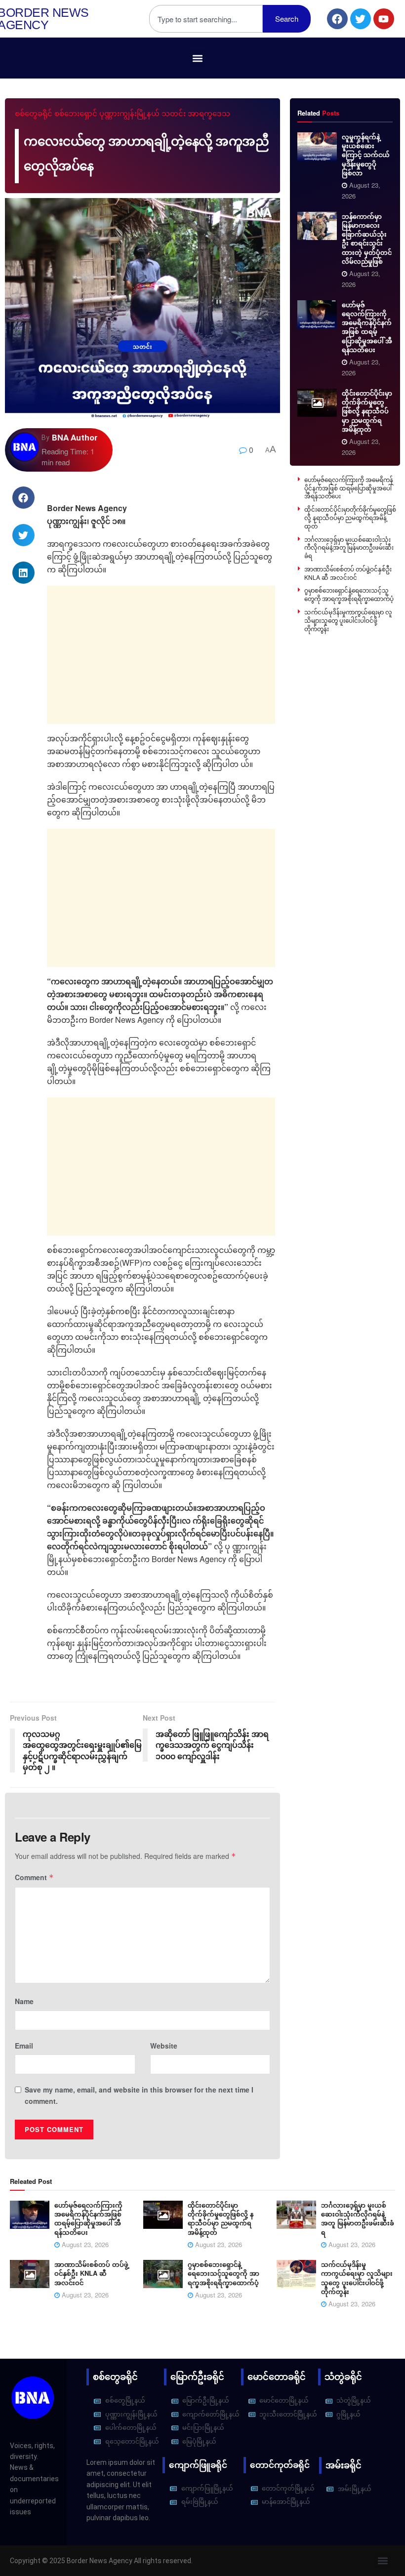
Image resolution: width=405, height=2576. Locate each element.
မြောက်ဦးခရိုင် (197, 2377)
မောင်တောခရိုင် (277, 2377)
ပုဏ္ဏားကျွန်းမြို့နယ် (129, 114)
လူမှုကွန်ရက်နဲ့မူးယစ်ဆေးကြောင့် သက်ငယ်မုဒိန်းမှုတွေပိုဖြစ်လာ (366, 155)
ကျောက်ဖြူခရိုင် (198, 2465)
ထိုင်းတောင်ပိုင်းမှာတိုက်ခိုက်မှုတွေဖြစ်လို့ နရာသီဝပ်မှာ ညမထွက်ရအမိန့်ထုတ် (367, 411)
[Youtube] (384, 19)
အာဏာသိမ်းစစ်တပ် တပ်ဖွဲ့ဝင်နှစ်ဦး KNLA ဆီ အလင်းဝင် (348, 573)
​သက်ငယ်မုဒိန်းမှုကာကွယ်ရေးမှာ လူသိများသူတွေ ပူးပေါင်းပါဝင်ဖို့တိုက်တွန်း (348, 620)
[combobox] (206, 19)
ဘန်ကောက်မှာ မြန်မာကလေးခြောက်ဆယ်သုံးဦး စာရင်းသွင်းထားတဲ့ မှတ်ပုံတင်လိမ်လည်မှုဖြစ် (367, 239)
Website (164, 2046)
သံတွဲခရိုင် (343, 2377)
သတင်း (174, 114)
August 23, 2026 (84, 2244)
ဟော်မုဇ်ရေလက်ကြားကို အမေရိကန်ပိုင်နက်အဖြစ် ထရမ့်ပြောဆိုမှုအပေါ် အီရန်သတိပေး (367, 327)
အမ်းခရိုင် (344, 2465)
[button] (198, 58)
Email (24, 2046)
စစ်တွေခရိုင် (34, 114)
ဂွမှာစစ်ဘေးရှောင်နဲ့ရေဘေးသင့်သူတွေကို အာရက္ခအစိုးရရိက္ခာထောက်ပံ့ (349, 594)
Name (24, 2001)
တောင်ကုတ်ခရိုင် (280, 2465)
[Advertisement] (161, 655)
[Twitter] (361, 19)
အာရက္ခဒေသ (209, 114)
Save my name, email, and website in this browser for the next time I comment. (139, 2095)
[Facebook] (337, 19)
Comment (34, 1877)
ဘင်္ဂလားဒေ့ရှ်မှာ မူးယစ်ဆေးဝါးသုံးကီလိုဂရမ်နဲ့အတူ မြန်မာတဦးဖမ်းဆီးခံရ (349, 547)
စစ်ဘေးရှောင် (76, 114)
